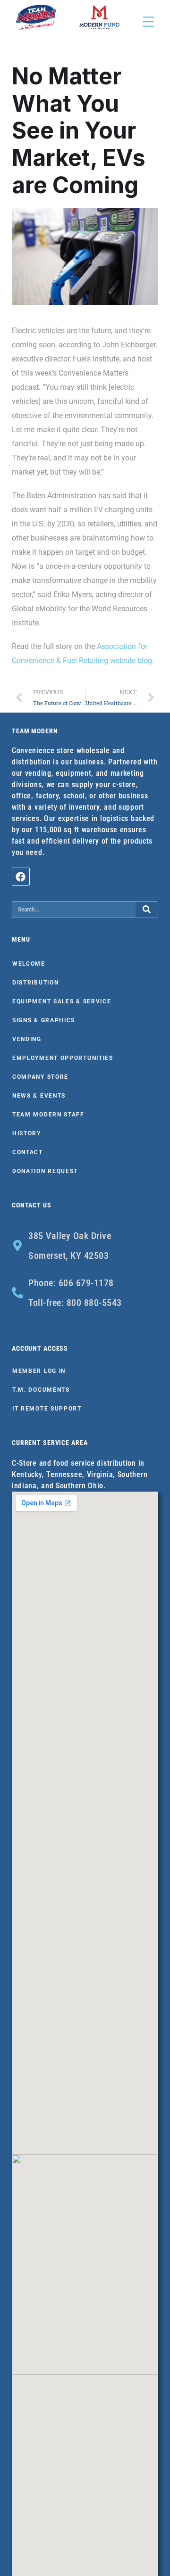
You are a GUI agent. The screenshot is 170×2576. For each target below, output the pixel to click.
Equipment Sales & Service (62, 1001)
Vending (27, 1039)
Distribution (35, 983)
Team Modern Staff (48, 1115)
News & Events (39, 1096)
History (27, 1133)
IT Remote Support (47, 1409)
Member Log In (39, 1371)
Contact (28, 1152)
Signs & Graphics (44, 1020)
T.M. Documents (41, 1390)
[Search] (147, 910)
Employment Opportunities (63, 1058)
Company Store (40, 1077)
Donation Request (45, 1171)
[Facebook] (21, 877)
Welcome (29, 964)
